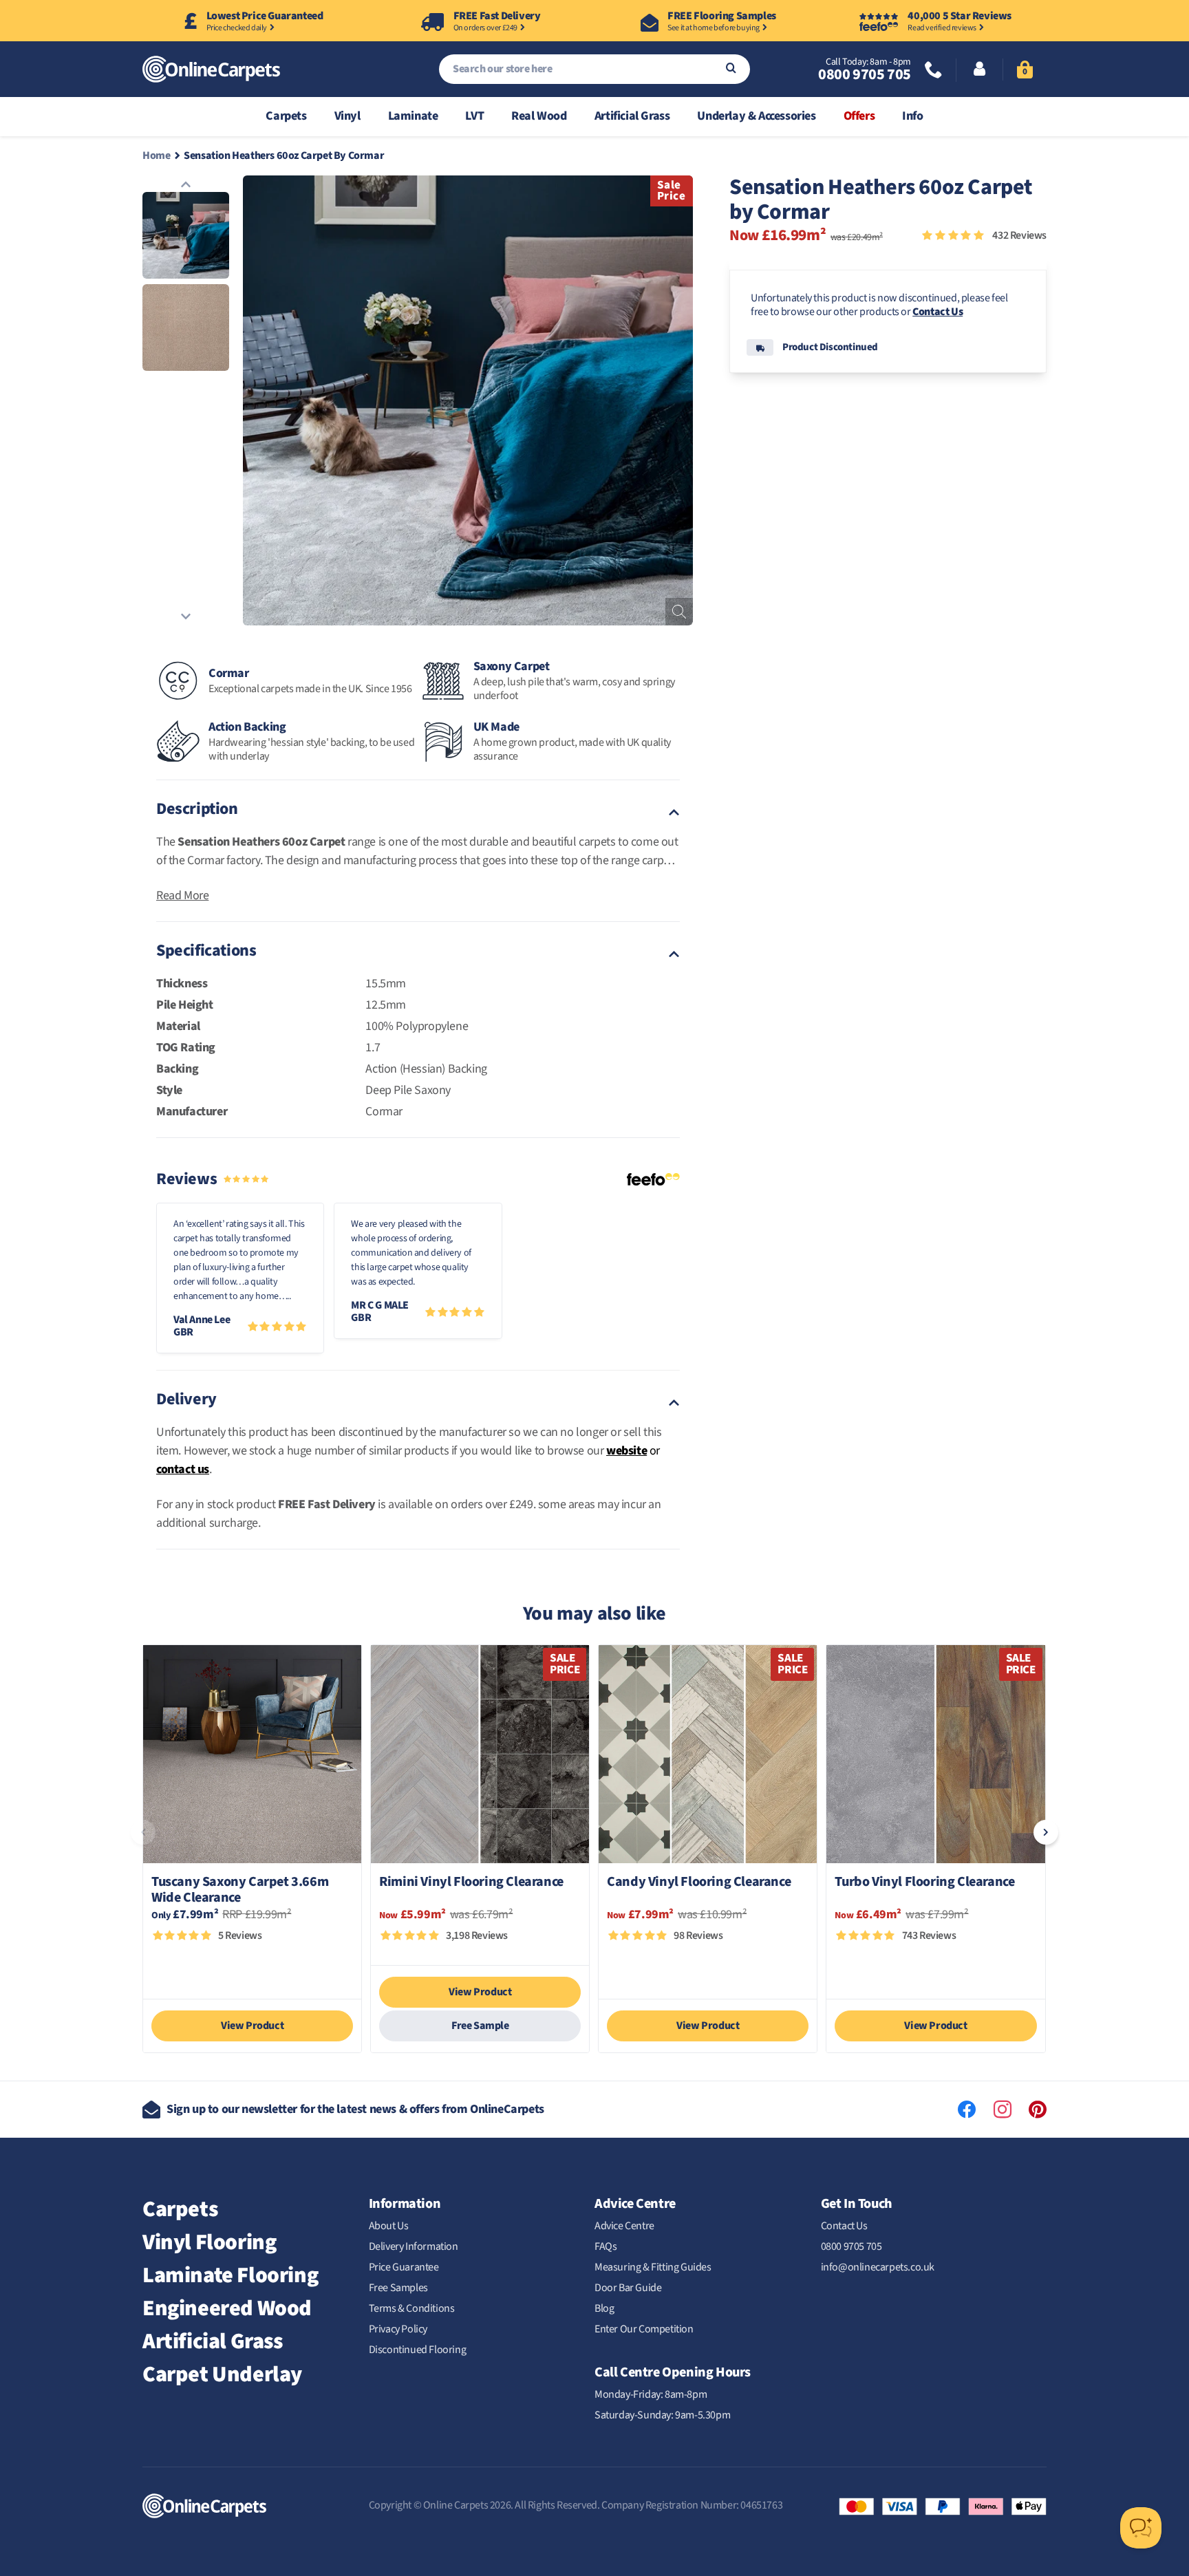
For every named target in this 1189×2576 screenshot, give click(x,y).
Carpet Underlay (222, 2374)
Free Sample (480, 2026)
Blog (604, 2308)
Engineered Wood (227, 2308)
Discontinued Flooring (418, 2350)
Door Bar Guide (628, 2288)
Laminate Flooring (230, 2275)
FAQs (606, 2246)
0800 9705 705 (865, 74)
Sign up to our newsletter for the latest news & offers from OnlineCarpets (355, 2109)
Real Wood (539, 116)
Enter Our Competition (644, 2329)
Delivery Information (414, 2246)
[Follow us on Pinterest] (1038, 2110)
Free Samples (398, 2288)
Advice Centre (624, 2226)
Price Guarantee (404, 2267)
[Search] (731, 69)
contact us (183, 1469)
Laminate (413, 116)
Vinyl (347, 116)
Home (156, 155)
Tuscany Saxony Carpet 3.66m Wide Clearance (240, 1890)
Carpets (286, 116)
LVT (474, 116)
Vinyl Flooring (209, 2242)
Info (912, 116)
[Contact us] (934, 71)
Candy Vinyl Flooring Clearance (699, 1883)
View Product (252, 2026)
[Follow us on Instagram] (1003, 2110)
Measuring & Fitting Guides (653, 2267)
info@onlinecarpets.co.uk (878, 2267)
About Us (389, 2226)
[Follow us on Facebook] (967, 2110)
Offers (859, 116)
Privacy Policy (398, 2329)
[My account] (979, 70)
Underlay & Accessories (756, 116)
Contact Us (938, 312)
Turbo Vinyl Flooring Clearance (924, 1883)
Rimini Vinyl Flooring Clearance (471, 1883)
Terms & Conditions (412, 2308)
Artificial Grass (632, 116)
